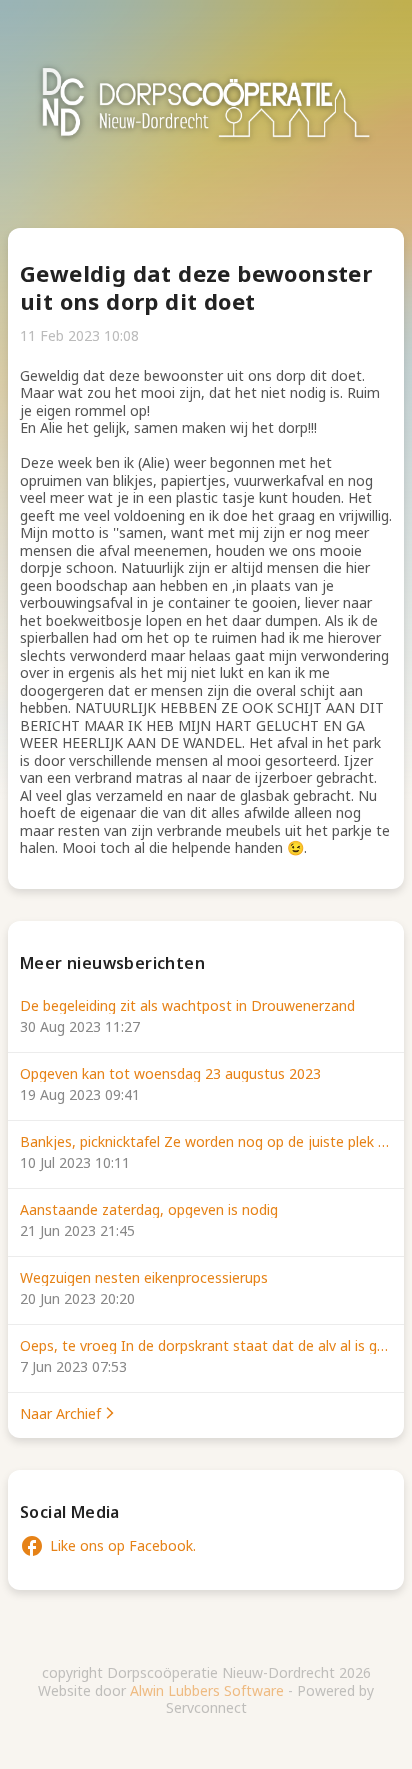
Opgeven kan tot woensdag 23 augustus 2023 (170, 1074)
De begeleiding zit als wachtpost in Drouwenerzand (187, 1006)
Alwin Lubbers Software (207, 1691)
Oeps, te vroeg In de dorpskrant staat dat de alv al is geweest (206, 1346)
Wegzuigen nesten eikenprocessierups (144, 1278)
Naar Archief (60, 1414)
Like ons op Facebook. (108, 1546)
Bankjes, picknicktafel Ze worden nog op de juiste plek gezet (206, 1142)
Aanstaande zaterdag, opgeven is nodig (149, 1210)
